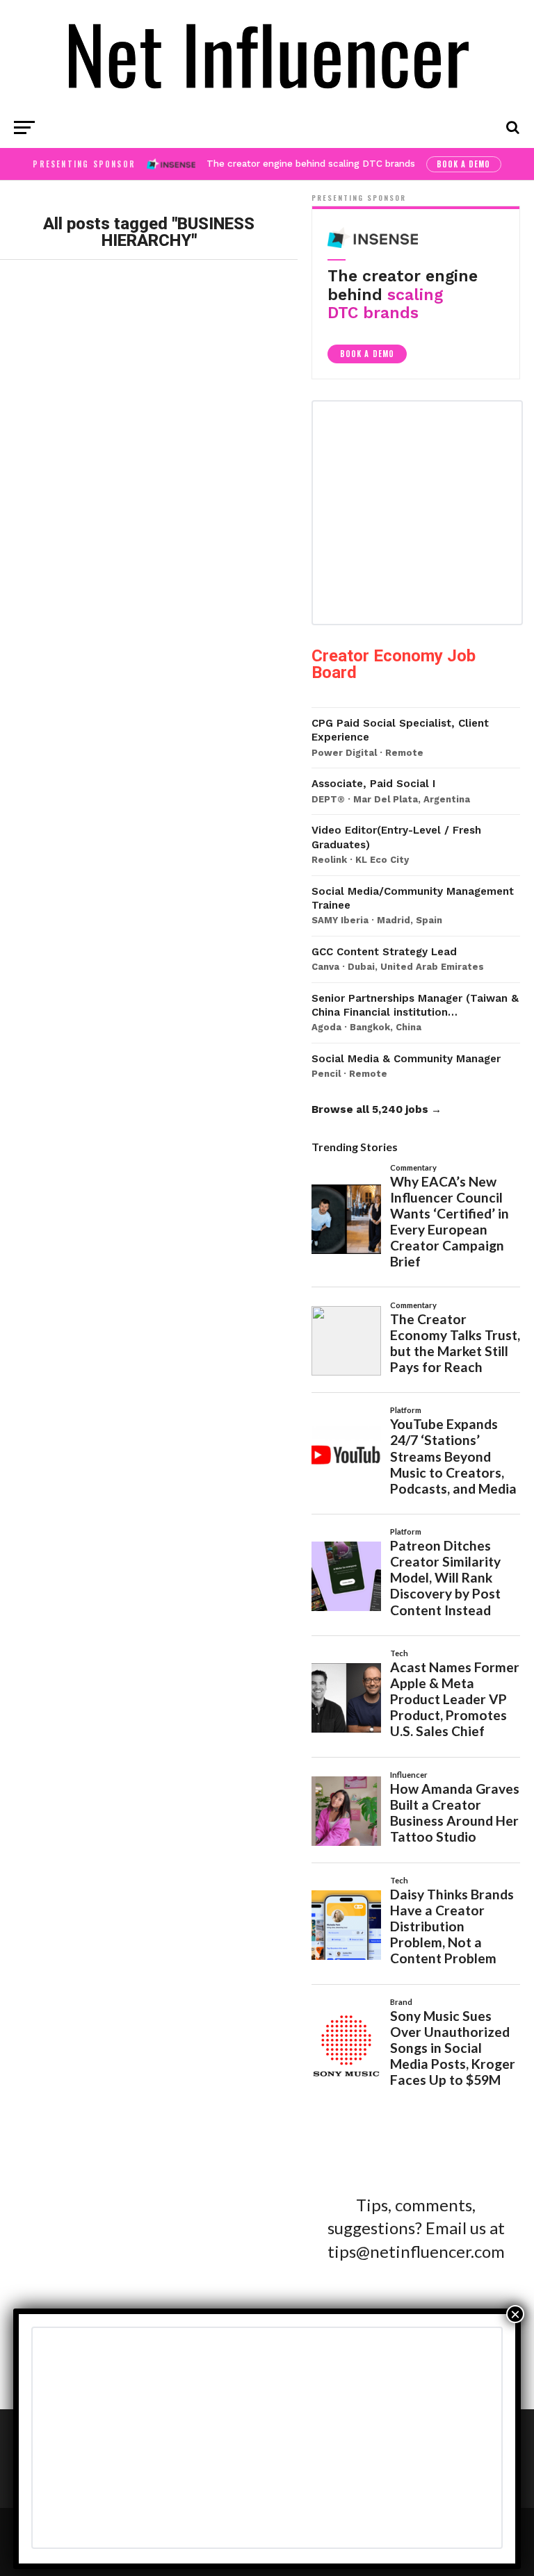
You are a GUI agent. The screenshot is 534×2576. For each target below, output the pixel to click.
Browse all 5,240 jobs (370, 1109)
